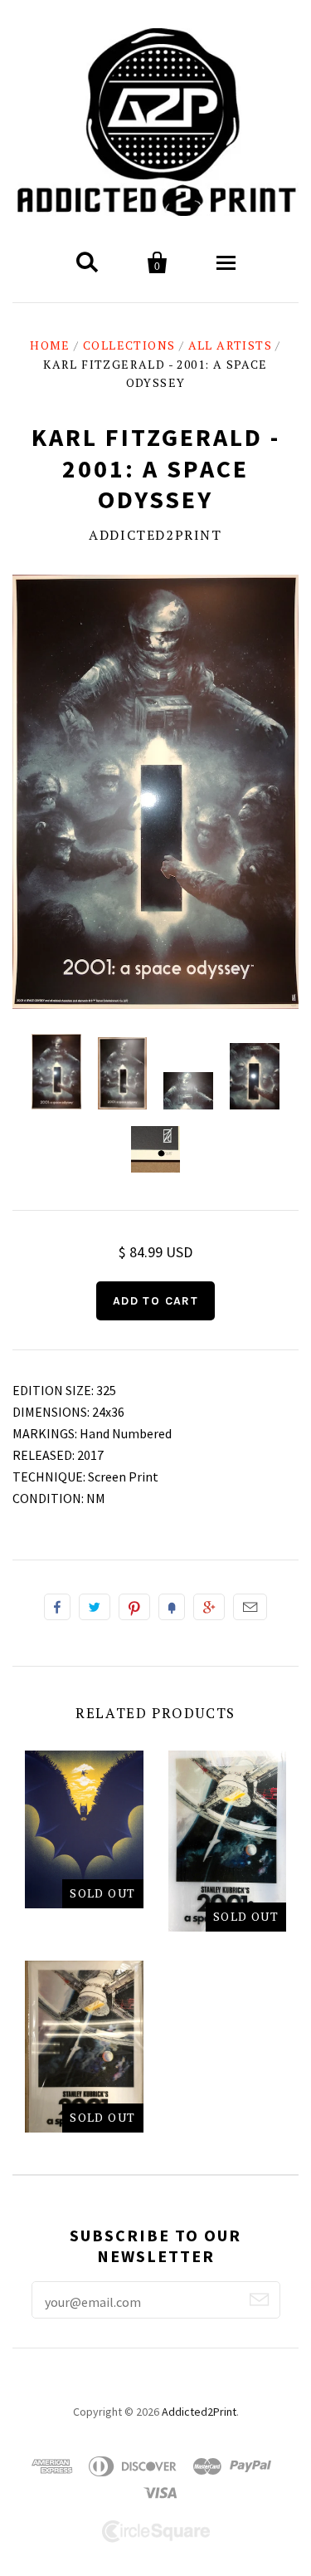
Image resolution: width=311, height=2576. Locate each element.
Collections (129, 345)
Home (50, 345)
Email (250, 1607)
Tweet (95, 1607)
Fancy (172, 1607)
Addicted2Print (155, 535)
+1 (209, 1607)
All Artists (230, 345)
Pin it (134, 1607)
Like (57, 1607)
